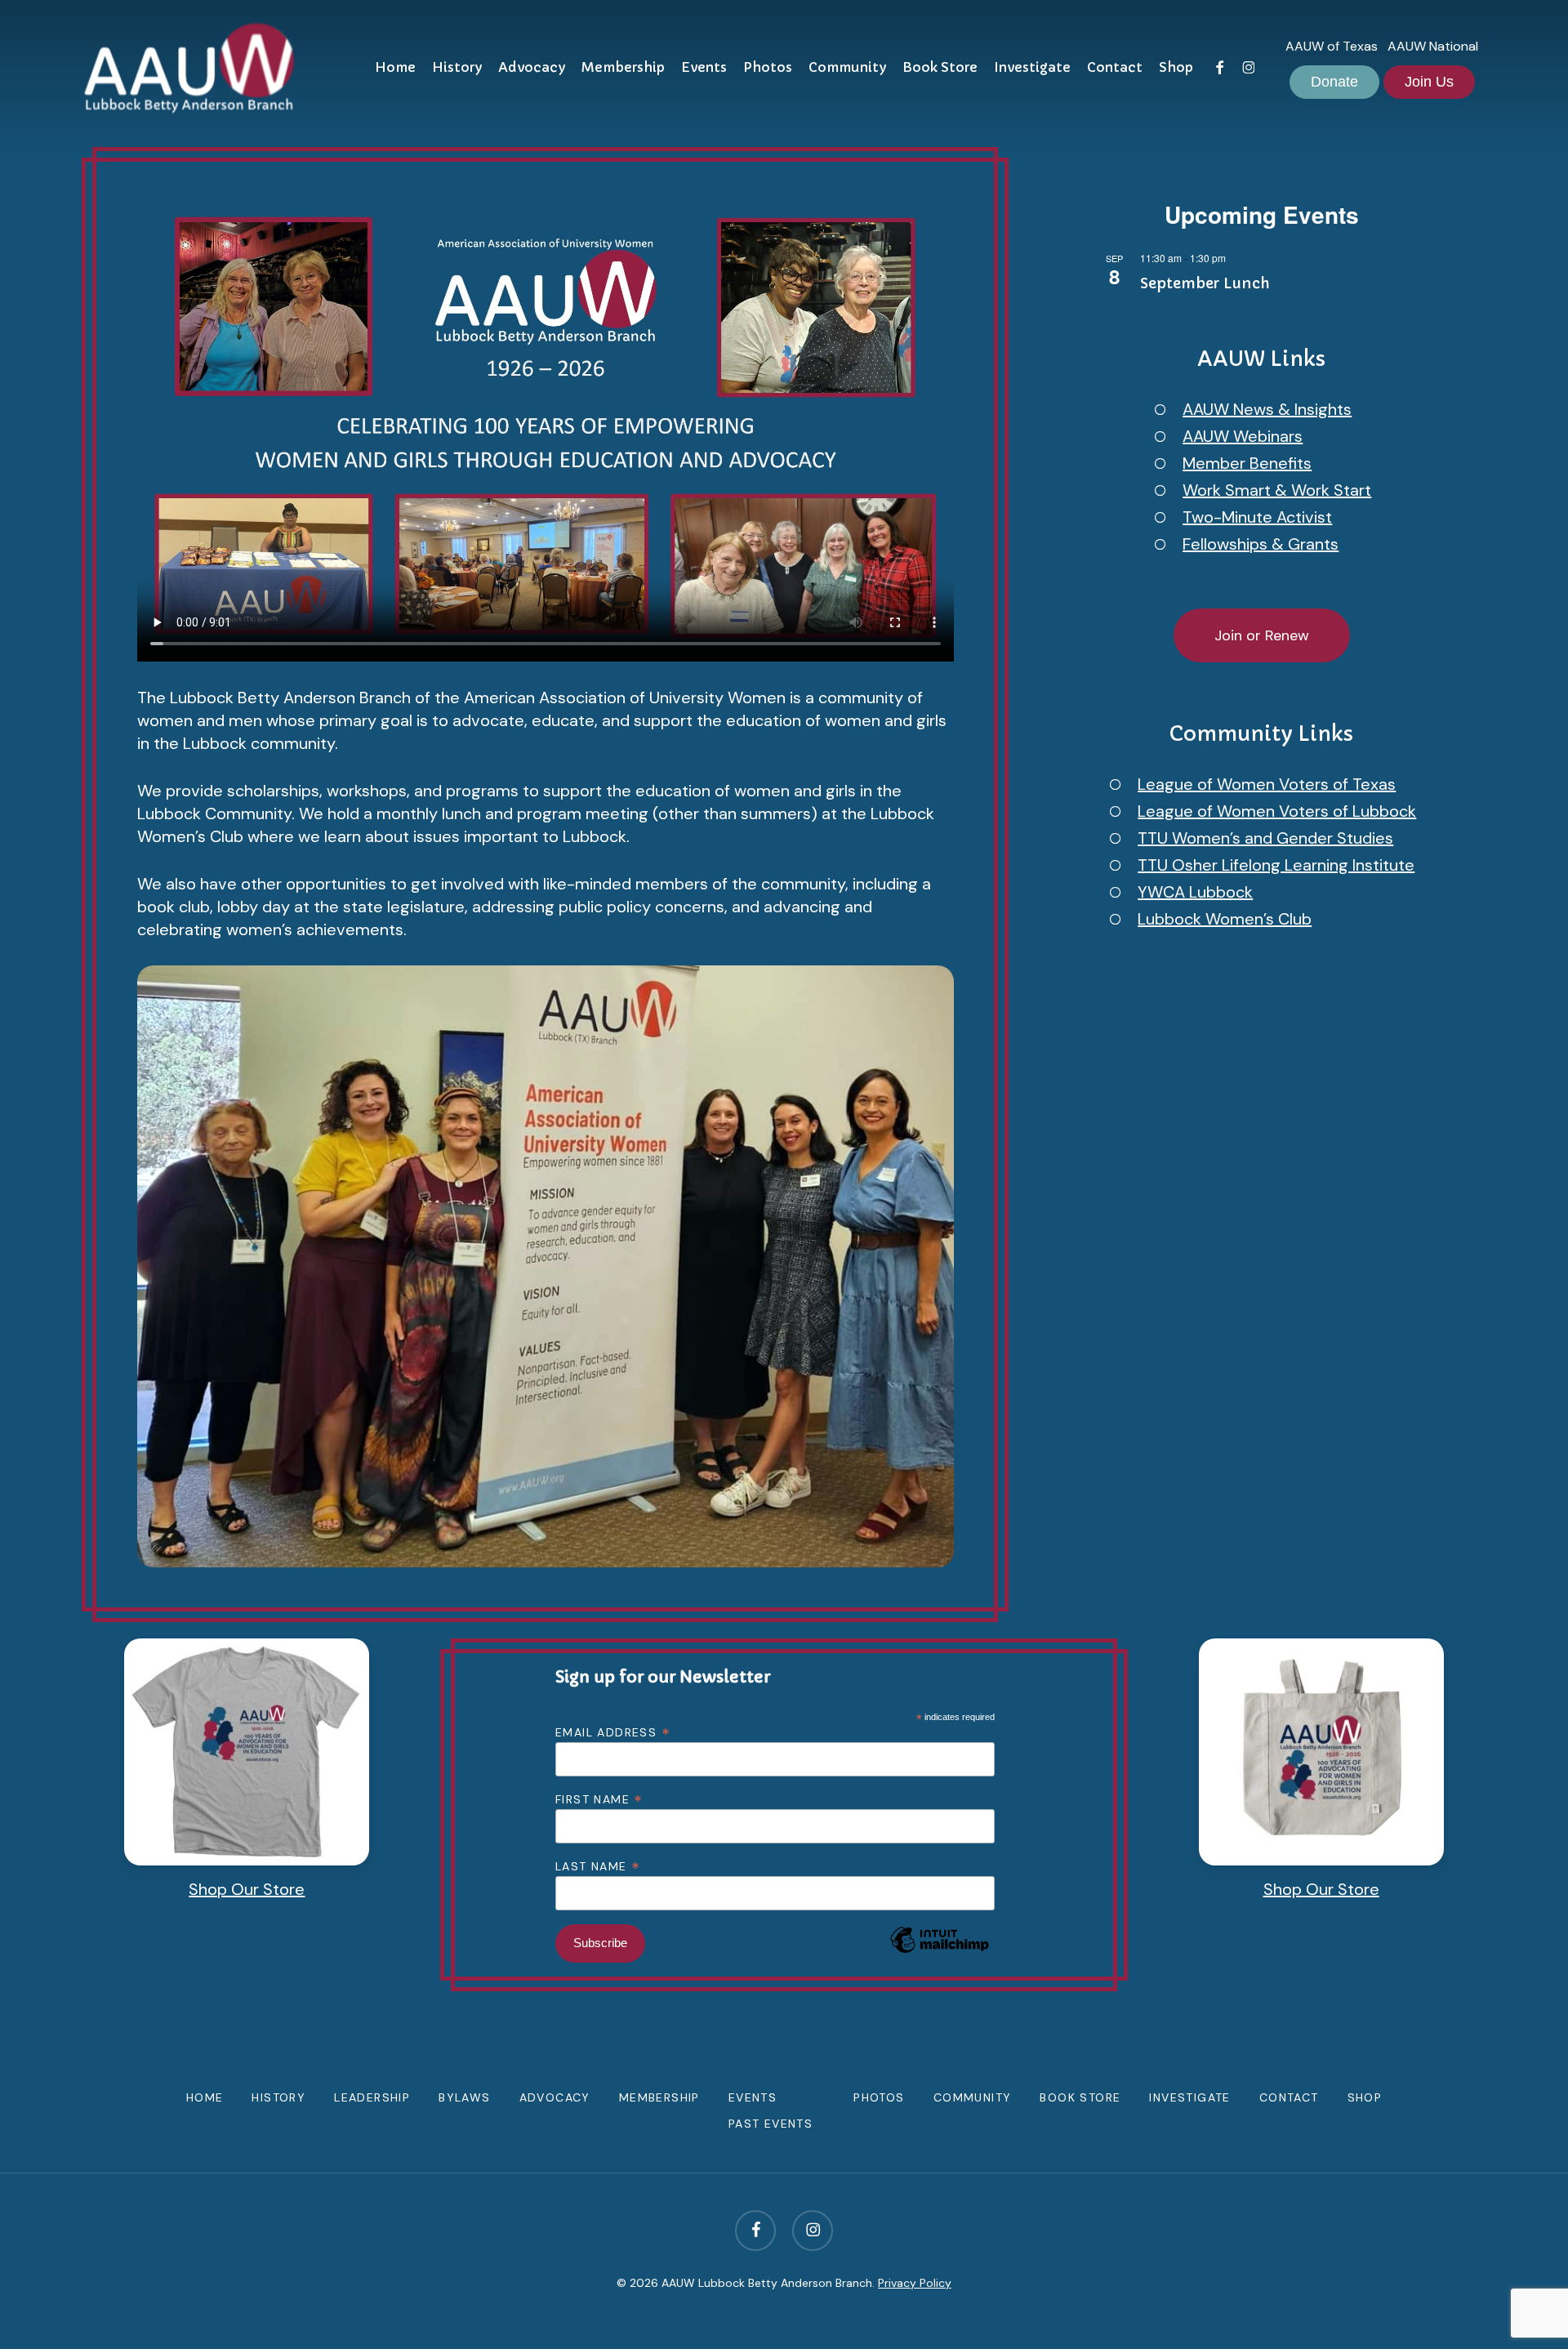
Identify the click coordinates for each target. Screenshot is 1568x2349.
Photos (879, 2097)
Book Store (1080, 2097)
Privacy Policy (915, 2283)
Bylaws (464, 2097)
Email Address (613, 1732)
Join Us (1429, 82)
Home (205, 2097)
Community (973, 2097)
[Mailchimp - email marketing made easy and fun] (939, 1964)
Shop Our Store (247, 1889)
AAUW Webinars (1243, 436)
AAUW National (1433, 46)
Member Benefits (1247, 463)
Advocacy (555, 2097)
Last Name (598, 1865)
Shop (1365, 2097)
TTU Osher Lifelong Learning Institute (1276, 865)
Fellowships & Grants (1261, 544)
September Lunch (1205, 283)
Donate (1334, 82)
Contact (1289, 2097)
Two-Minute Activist (1257, 517)
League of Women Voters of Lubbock (1277, 811)
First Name (599, 1799)
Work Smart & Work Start (1277, 490)
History (278, 2097)
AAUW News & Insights (1267, 409)
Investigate (1189, 2097)
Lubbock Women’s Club (1225, 919)
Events (753, 2097)
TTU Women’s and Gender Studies (1265, 838)
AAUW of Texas (1332, 46)
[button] (1262, 635)
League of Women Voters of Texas (1267, 784)
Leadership (372, 2097)
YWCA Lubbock (1195, 892)
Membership (659, 2097)
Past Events (771, 2124)
